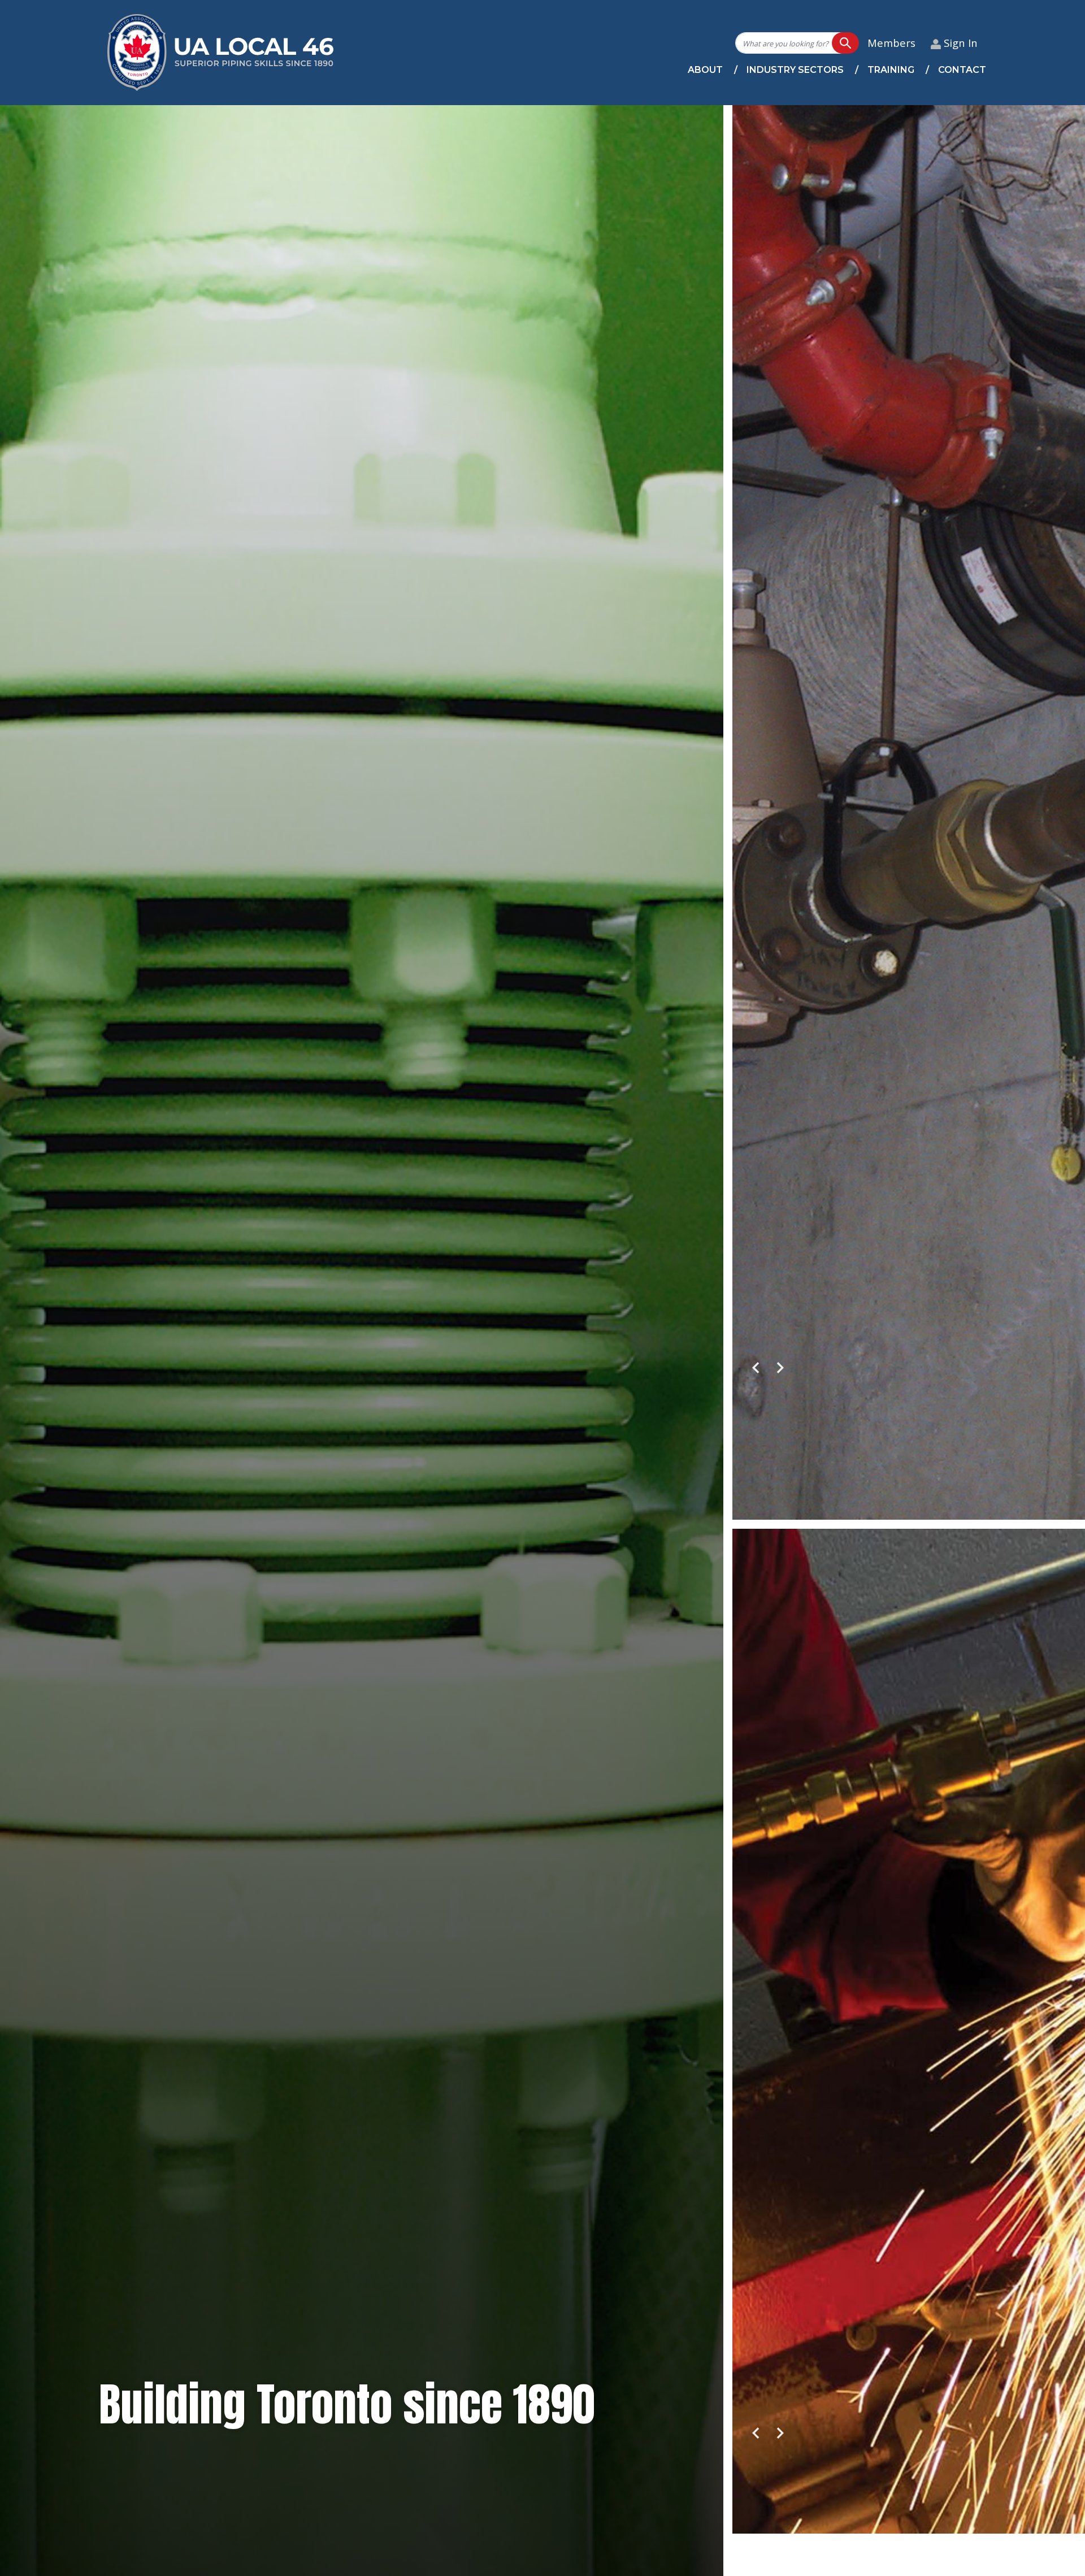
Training (891, 70)
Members (891, 43)
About (705, 70)
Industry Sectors (795, 70)
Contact (962, 70)
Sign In (961, 43)
